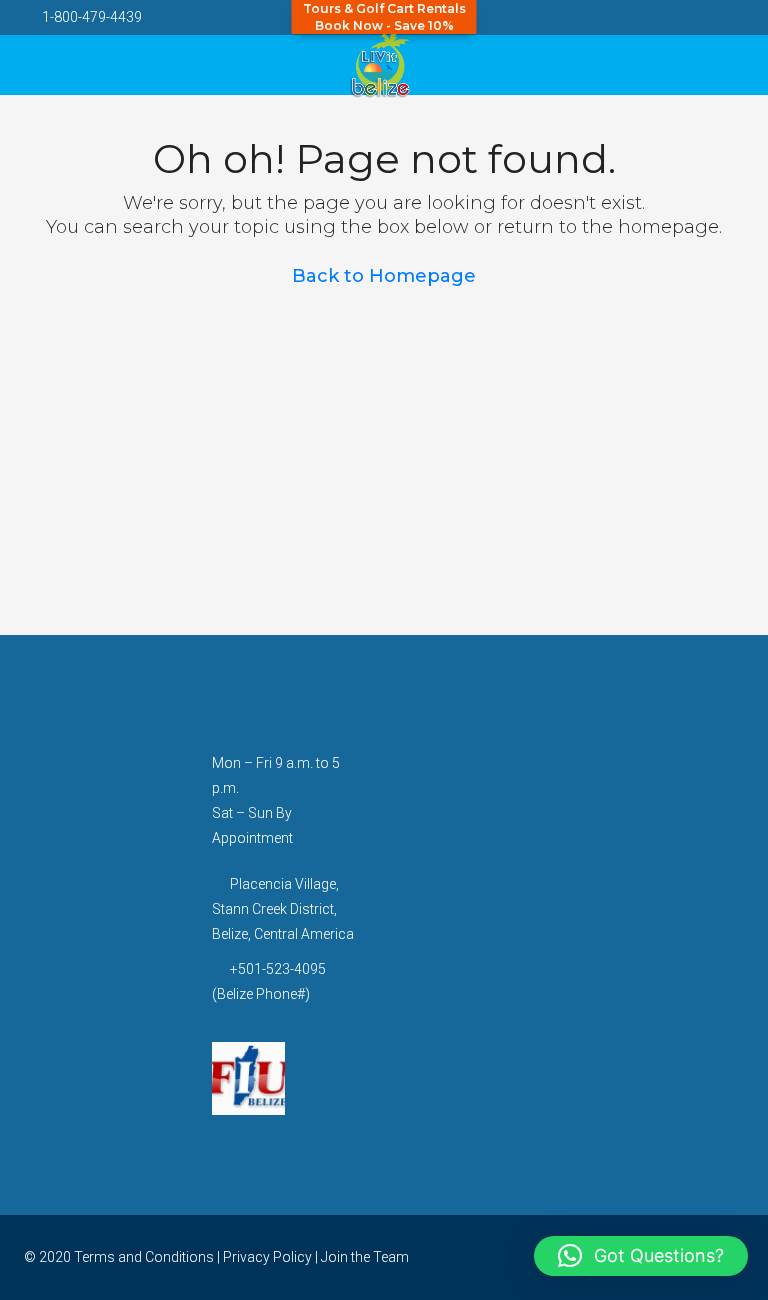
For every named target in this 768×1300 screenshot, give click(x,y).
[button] (641, 1256)
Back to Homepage (384, 276)
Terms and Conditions (144, 1257)
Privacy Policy (267, 1257)
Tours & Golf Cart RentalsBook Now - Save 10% (384, 17)
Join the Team (365, 1257)
